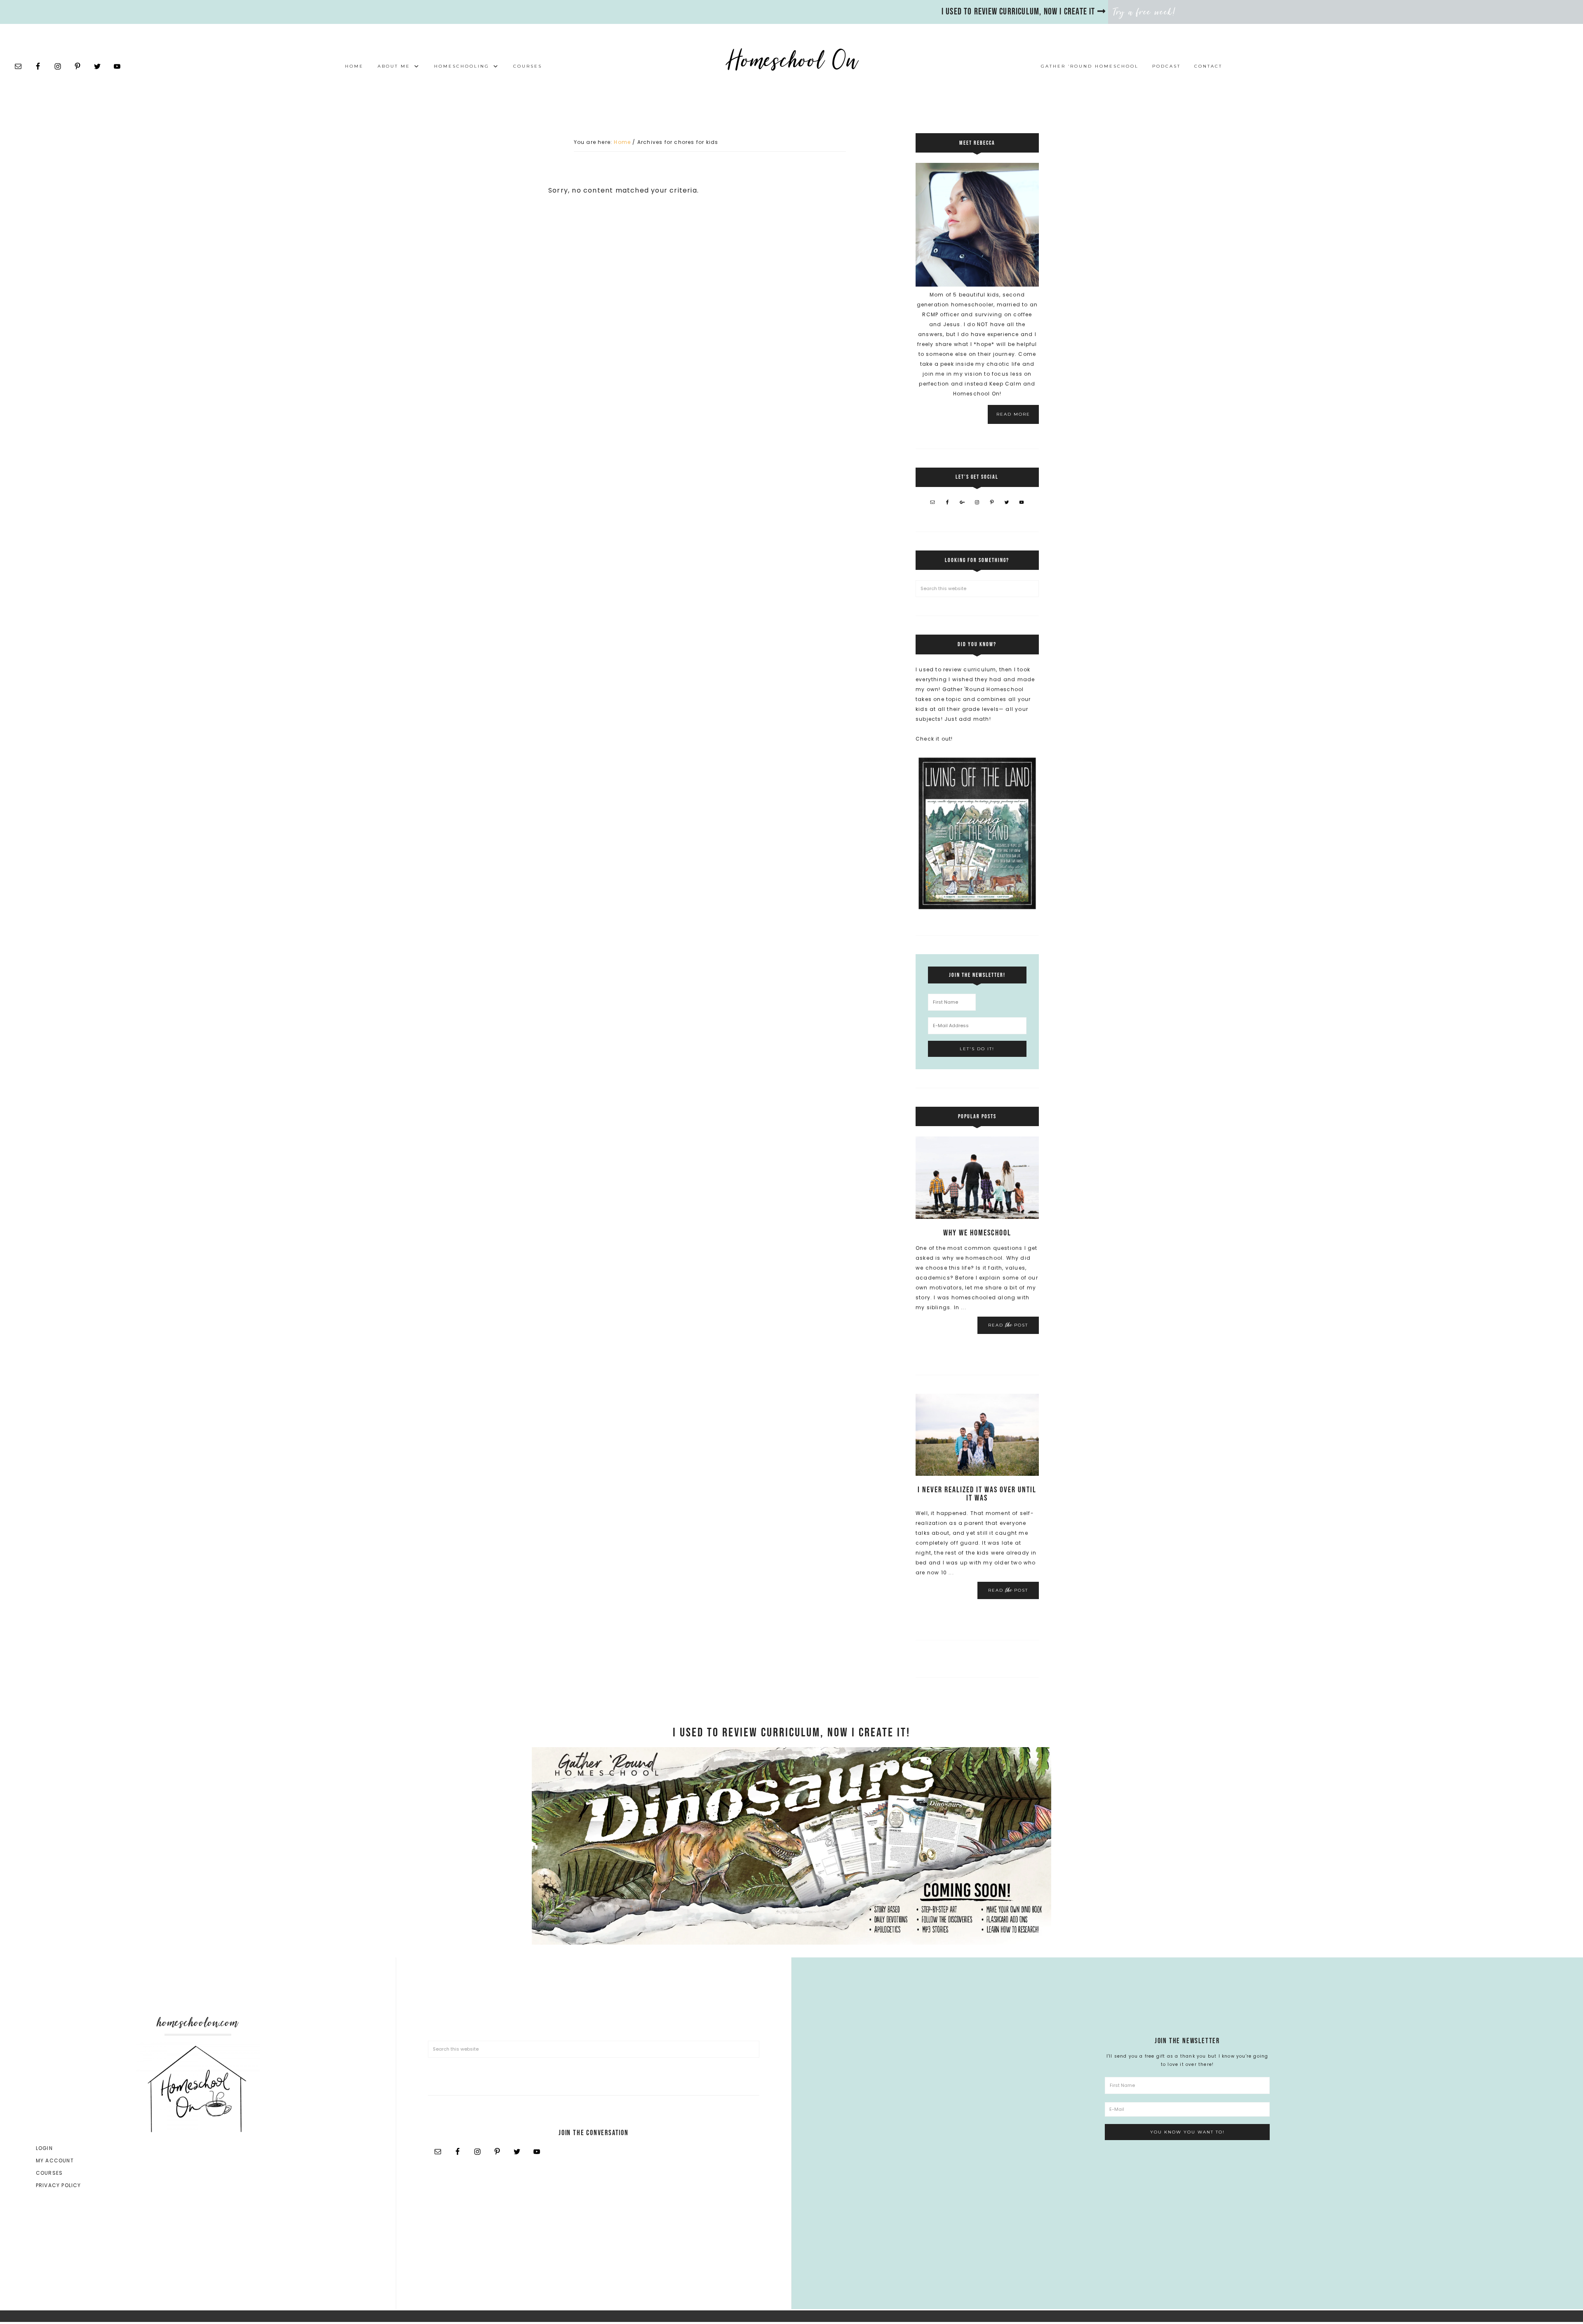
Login (44, 2148)
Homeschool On (791, 60)
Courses (49, 2173)
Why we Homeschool (977, 1233)
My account (55, 2161)
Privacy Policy (59, 2185)
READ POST (1008, 1325)
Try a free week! (1145, 12)
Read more (1013, 414)
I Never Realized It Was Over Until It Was (977, 1494)
